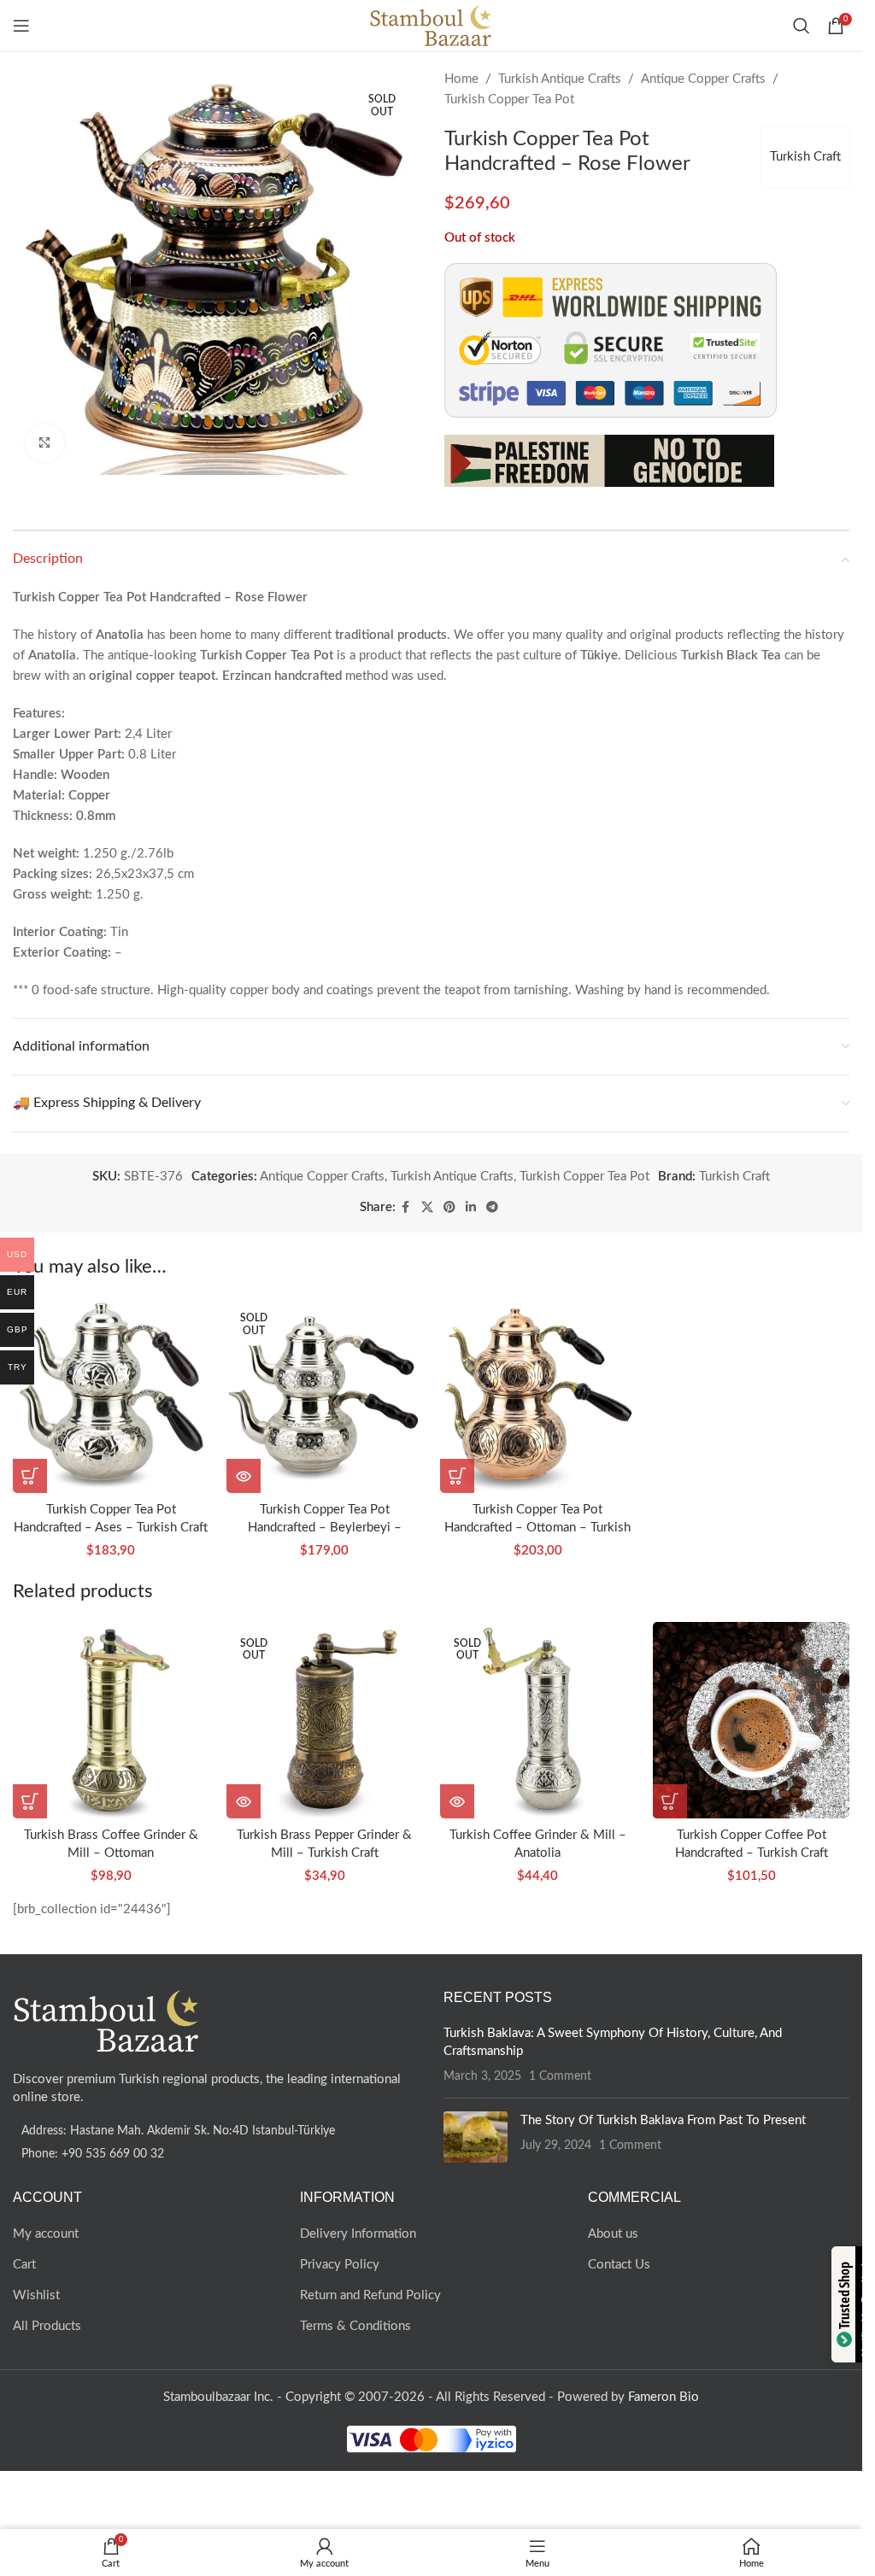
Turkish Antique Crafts (560, 79)
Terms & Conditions (355, 2326)
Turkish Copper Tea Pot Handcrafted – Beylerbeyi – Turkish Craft (325, 1528)
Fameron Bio (664, 2397)
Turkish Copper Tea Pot (509, 100)
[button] (30, 1476)
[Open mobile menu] (21, 26)
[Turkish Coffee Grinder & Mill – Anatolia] (538, 1720)
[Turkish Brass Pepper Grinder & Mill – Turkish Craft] (325, 1720)
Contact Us (619, 2265)
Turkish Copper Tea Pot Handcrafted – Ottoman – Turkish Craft (537, 1528)
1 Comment (560, 2076)
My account (46, 2234)
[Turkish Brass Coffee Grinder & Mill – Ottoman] (111, 1720)
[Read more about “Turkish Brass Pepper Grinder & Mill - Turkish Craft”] (244, 1801)
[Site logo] (431, 25)
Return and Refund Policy (370, 2295)
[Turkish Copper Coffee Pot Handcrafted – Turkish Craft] (751, 1720)
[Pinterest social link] (449, 1208)
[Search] (802, 26)
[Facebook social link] (406, 1208)
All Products (47, 2326)
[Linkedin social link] (471, 1208)
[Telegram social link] (492, 1208)
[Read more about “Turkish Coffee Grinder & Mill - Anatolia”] (457, 1801)
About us (613, 2234)
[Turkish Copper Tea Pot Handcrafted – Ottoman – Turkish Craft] (538, 1396)
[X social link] (427, 1208)
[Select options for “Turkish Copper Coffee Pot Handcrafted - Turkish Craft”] (670, 1801)
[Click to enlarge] (45, 443)
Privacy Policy (340, 2265)
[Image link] (107, 2020)
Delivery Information (358, 2234)
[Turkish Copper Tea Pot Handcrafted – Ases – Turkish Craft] (111, 1396)
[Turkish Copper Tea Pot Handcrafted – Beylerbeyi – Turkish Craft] (325, 1396)
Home (461, 79)
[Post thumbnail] (476, 2137)
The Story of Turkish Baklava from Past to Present (663, 2120)
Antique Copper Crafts (703, 79)
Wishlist (36, 2295)
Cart (24, 2265)
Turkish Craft (805, 157)
